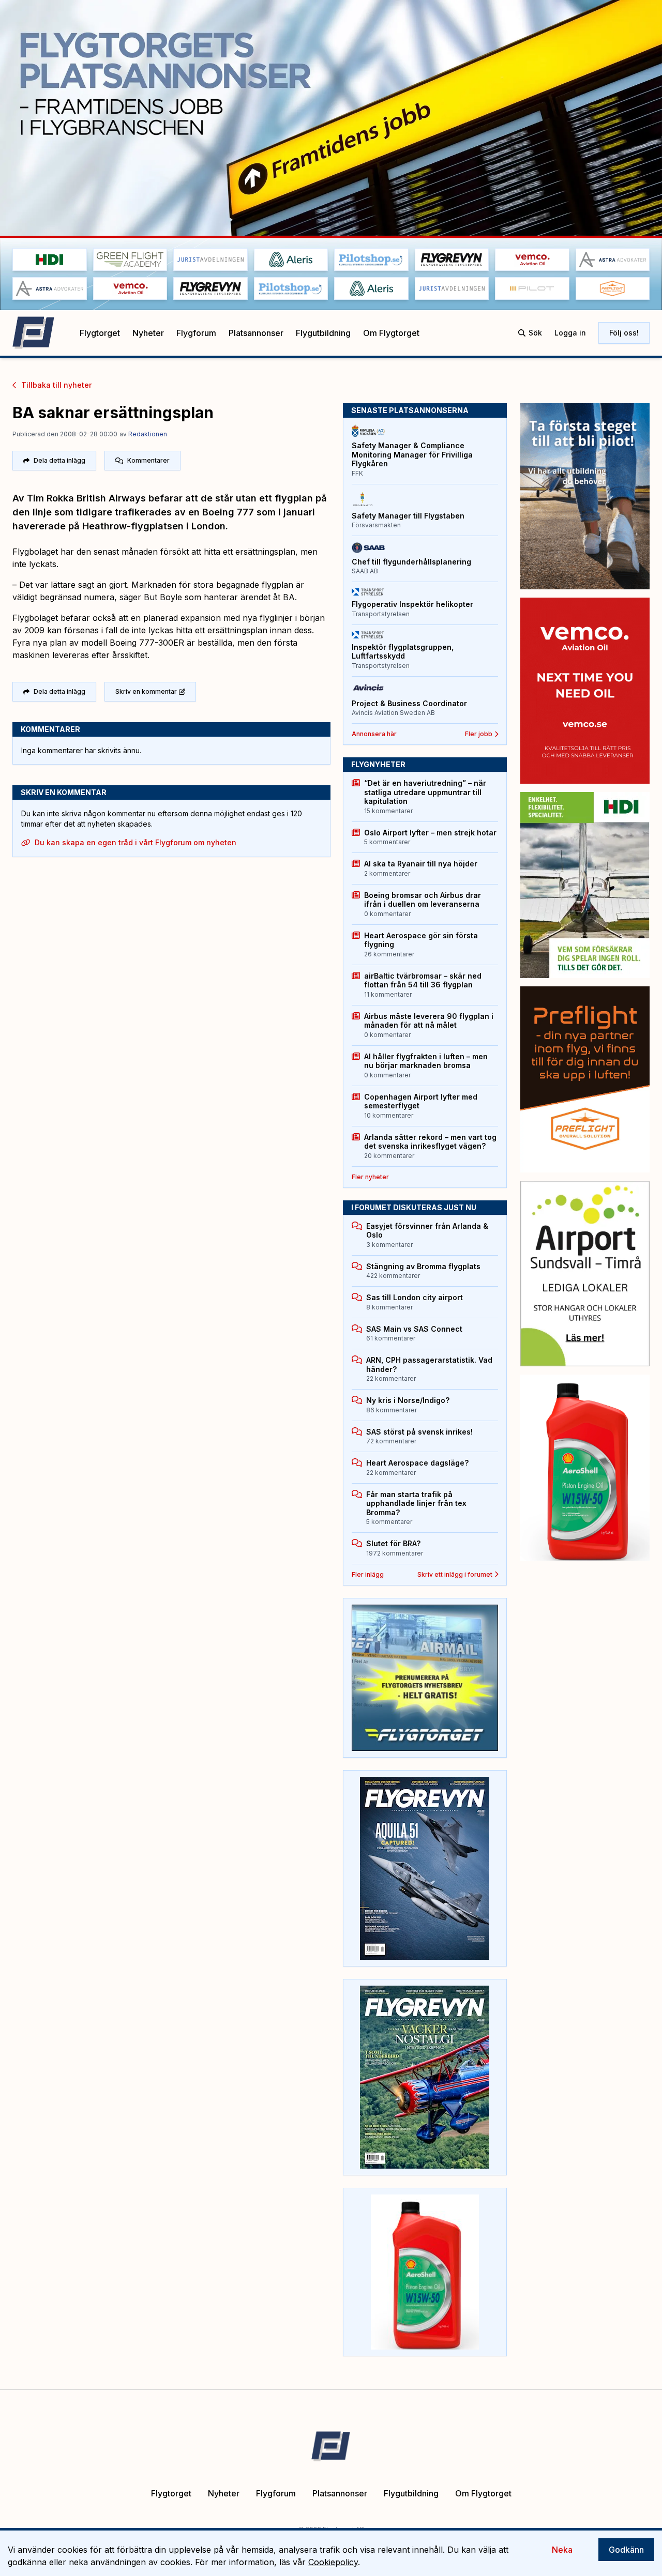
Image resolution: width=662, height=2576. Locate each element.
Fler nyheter (370, 1177)
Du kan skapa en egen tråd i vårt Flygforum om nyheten (136, 842)
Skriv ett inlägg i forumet (455, 1574)
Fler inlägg (368, 1574)
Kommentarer (148, 460)
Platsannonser (256, 333)
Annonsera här (374, 734)
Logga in (570, 333)
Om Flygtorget (391, 333)
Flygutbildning (323, 333)
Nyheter (148, 333)
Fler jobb (479, 734)
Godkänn (626, 2550)
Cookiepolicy (333, 2562)
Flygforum (196, 333)
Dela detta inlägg (59, 460)
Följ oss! (624, 333)
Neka (562, 2550)
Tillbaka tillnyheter (56, 385)
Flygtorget (100, 333)
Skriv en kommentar (146, 691)
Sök (535, 333)
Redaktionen (148, 434)
